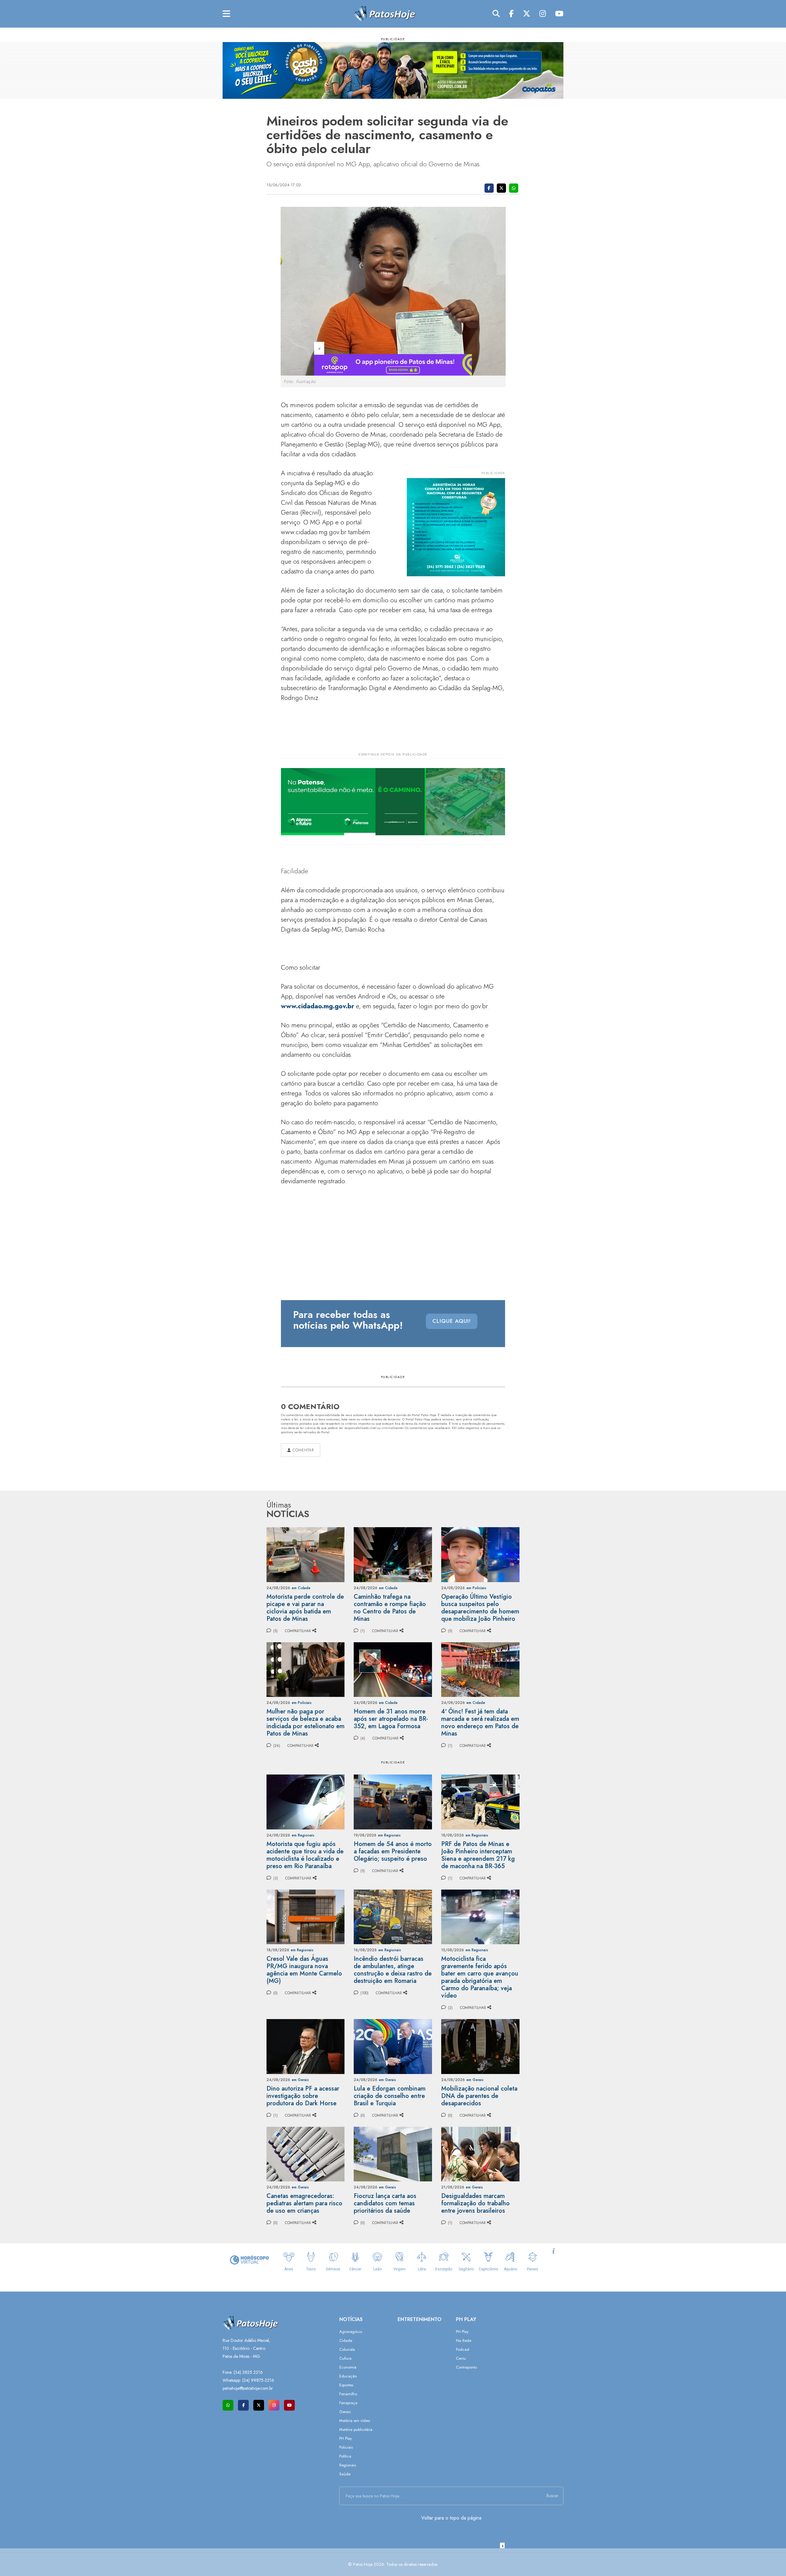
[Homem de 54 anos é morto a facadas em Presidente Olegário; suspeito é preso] (393, 1801)
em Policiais (476, 1588)
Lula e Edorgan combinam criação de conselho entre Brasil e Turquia (390, 2096)
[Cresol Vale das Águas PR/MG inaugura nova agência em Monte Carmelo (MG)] (306, 1916)
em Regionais (303, 1835)
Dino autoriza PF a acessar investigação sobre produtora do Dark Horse (303, 2096)
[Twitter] (527, 14)
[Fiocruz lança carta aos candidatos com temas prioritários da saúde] (393, 2154)
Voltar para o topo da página (451, 2518)
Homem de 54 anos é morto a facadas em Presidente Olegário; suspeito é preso (393, 1851)
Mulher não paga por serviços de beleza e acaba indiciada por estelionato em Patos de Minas (305, 1722)
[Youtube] (559, 14)
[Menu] (226, 14)
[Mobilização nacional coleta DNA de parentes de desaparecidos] (480, 2046)
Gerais (345, 2412)
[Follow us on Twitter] (259, 2405)
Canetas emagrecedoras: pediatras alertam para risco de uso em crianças (304, 2203)
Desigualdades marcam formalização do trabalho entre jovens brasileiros (475, 2203)
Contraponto (466, 2367)
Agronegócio (351, 2332)
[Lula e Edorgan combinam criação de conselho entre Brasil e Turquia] (393, 2046)
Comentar (302, 1450)
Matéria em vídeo (355, 2421)
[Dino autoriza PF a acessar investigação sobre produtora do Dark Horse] (306, 2046)
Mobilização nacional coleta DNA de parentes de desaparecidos (479, 2096)
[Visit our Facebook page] (243, 2405)
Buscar (553, 2496)
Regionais (348, 2465)
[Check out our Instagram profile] (274, 2405)
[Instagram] (543, 14)
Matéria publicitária (356, 2429)
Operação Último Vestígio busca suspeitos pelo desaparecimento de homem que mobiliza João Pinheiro (480, 1608)
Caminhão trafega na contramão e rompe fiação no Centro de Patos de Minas (390, 1608)
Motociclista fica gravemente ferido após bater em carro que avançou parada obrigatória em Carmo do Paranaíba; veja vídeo (480, 1977)
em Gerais (300, 2080)
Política (345, 2456)
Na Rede (464, 2340)
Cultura (345, 2358)
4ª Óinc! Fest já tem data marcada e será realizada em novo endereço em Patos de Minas (480, 1722)
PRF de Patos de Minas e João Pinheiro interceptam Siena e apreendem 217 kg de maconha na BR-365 (478, 1855)
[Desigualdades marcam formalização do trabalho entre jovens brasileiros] (480, 2154)
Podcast (463, 2349)
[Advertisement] (393, 2562)
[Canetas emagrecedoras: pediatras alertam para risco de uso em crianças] (306, 2154)
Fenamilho (348, 2394)
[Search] (496, 14)
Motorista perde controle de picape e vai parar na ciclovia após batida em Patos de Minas (305, 1608)
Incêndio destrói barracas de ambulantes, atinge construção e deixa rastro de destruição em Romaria (393, 1970)
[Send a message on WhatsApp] (228, 2405)
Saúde (345, 2474)
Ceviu (461, 2358)
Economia (348, 2367)
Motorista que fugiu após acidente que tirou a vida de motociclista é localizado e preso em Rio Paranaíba (305, 1855)
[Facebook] (511, 14)
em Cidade (301, 1588)
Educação (348, 2376)
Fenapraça (348, 2403)
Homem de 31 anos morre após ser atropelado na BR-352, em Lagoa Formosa (391, 1719)
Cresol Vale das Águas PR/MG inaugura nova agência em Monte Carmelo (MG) (304, 1970)
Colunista (347, 2349)
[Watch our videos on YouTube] (289, 2405)
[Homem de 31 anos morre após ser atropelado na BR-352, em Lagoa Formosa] (393, 1669)
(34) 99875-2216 (258, 2380)
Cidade (346, 2340)
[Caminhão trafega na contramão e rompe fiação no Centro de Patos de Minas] (393, 1554)
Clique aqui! (452, 1321)
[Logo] (384, 13)
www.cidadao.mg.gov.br (317, 1006)
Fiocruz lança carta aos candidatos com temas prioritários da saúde (385, 2203)
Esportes (346, 2385)
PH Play (346, 2438)
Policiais (346, 2447)
